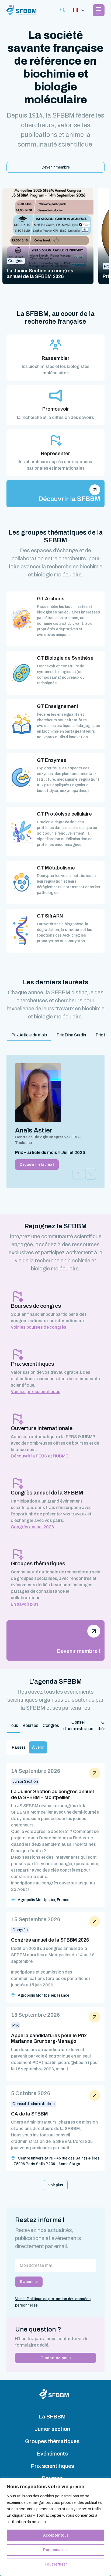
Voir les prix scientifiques (36, 1392)
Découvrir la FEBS (29, 1456)
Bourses (30, 1725)
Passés (19, 1747)
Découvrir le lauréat (37, 1165)
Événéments (52, 2454)
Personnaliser (55, 2550)
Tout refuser (56, 2564)
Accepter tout (56, 2535)
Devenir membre (56, 167)
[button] (91, 1174)
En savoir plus (25, 1604)
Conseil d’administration (78, 1725)
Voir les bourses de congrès (39, 1327)
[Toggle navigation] (79, 10)
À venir (38, 1747)
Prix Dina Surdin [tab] (71, 1035)
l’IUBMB (61, 1456)
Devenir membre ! (78, 1651)
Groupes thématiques (52, 2441)
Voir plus (56, 2185)
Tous (13, 1725)
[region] (55, 2527)
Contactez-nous (55, 2358)
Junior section (52, 2429)
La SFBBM (52, 2417)
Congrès (51, 1725)
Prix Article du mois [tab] (29, 1035)
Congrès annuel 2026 (32, 1527)
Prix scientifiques (52, 2466)
